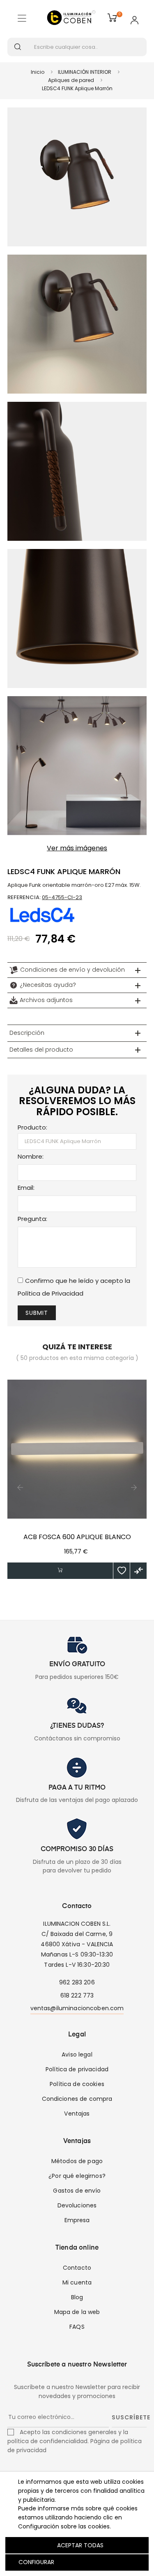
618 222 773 (77, 1995)
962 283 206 (77, 1982)
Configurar (36, 2562)
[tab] (77, 970)
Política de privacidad (77, 2069)
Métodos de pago (77, 2161)
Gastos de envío (77, 2191)
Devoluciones (77, 2205)
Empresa (77, 2220)
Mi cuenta (77, 2282)
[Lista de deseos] (122, 1571)
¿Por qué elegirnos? (77, 2176)
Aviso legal (77, 2054)
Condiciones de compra (77, 2099)
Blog (77, 2297)
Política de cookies (77, 2084)
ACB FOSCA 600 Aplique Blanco (77, 1537)
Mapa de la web (77, 2312)
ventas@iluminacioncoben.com (77, 2008)
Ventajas (77, 2114)
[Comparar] (138, 1571)
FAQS (77, 2327)
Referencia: (24, 897)
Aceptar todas (80, 2545)
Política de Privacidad (51, 1293)
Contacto (77, 2268)
